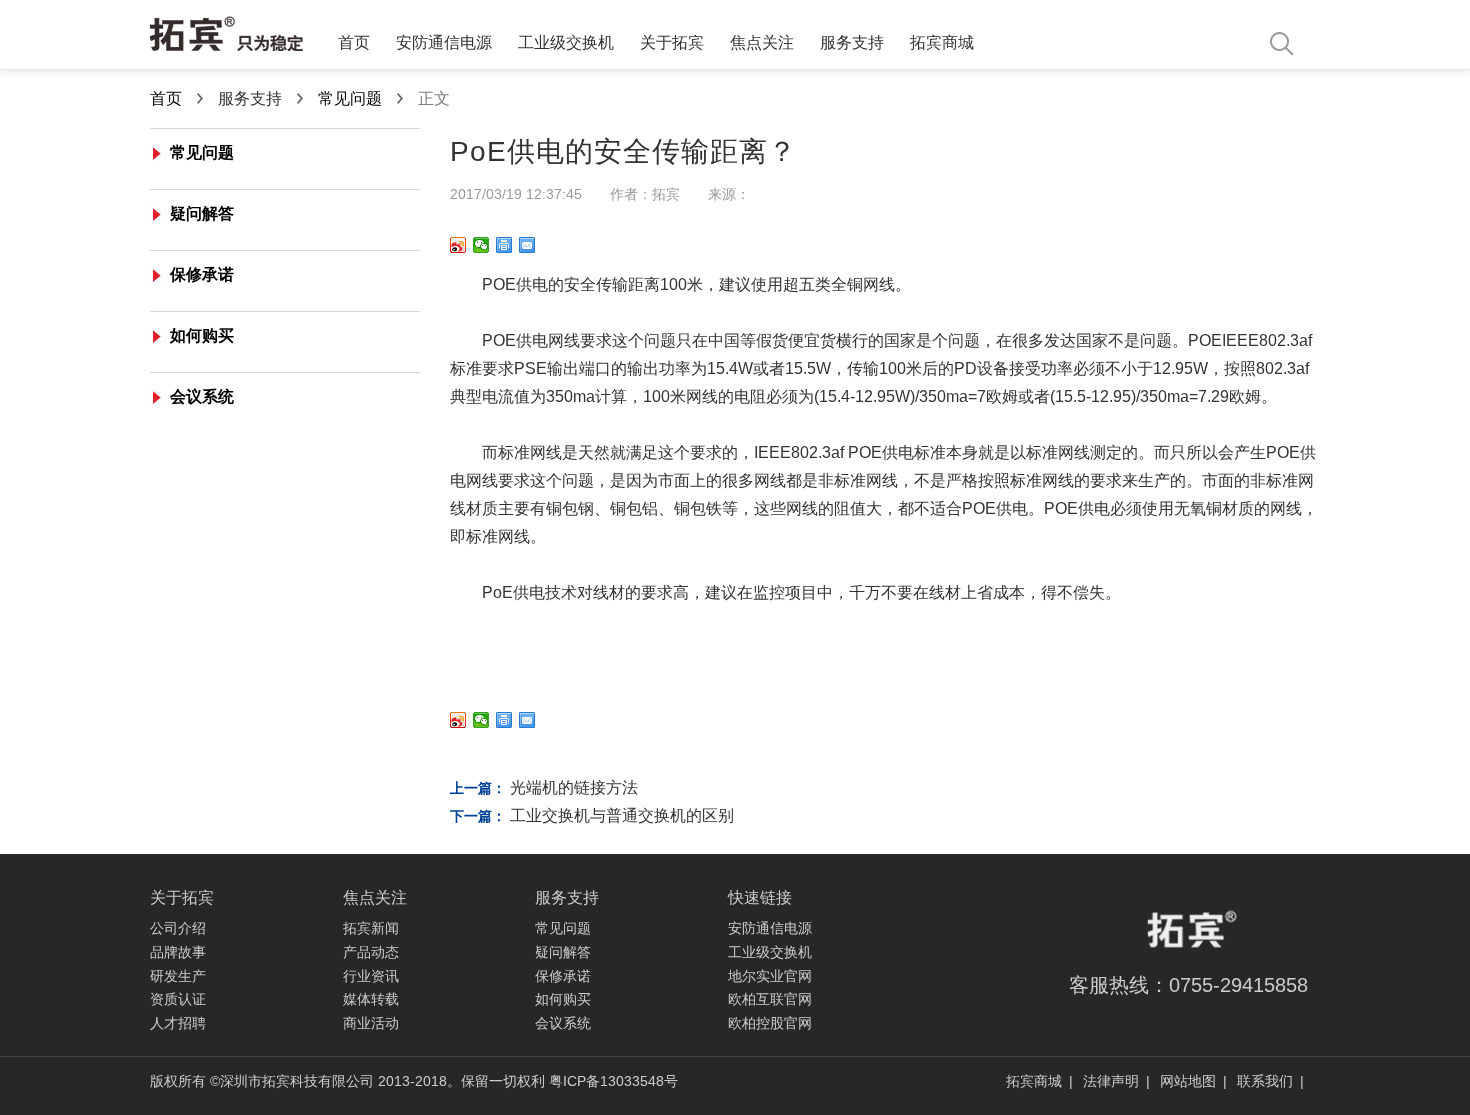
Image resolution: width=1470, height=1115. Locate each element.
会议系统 (202, 396)
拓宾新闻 (371, 928)
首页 (354, 42)
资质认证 (178, 999)
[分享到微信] (481, 245)
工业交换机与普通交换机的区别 (622, 815)
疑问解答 (202, 213)
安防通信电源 (444, 42)
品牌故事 (178, 952)
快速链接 (760, 897)
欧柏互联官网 (770, 999)
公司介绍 (178, 928)
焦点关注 (762, 42)
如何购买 (202, 335)
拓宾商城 (942, 42)
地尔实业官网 (770, 976)
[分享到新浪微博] (458, 245)
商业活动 (371, 1023)
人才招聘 (178, 1023)
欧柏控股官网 (770, 1023)
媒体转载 (371, 999)
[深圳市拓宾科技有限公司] (227, 36)
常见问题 (350, 98)
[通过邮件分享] (527, 245)
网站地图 (1190, 1081)
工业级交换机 (566, 42)
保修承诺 (202, 274)
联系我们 (1267, 1081)
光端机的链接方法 (574, 787)
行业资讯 (371, 976)
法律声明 (1113, 1081)
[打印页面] (504, 245)
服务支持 (852, 42)
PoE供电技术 (529, 592)
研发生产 (178, 976)
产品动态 (371, 952)
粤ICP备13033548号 (613, 1081)
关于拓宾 (672, 42)
